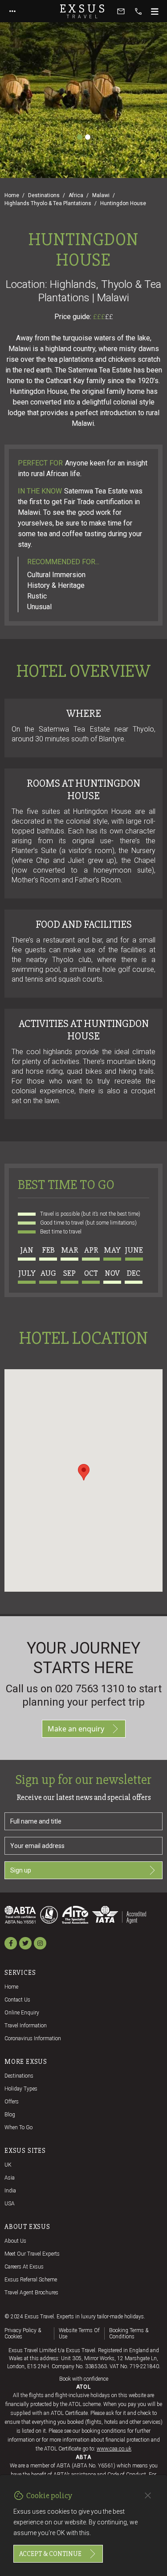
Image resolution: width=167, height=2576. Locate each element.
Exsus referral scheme (31, 2280)
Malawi (101, 195)
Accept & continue (50, 2554)
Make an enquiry (76, 1729)
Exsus (84, 11)
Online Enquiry (22, 2013)
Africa (76, 195)
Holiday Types (21, 2089)
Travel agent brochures (31, 2293)
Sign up (21, 1870)
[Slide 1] (80, 137)
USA (10, 2204)
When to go (18, 2127)
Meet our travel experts (32, 2254)
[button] (84, 1472)
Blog (10, 2115)
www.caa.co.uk (114, 2449)
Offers (12, 2102)
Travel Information (26, 2026)
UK (8, 2165)
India (10, 2191)
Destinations (44, 195)
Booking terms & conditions (129, 2333)
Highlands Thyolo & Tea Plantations (48, 203)
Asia (10, 2178)
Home (12, 195)
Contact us (17, 2000)
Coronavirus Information (33, 2038)
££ (109, 317)
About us (15, 2241)
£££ (103, 317)
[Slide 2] (88, 137)
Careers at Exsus (24, 2267)
